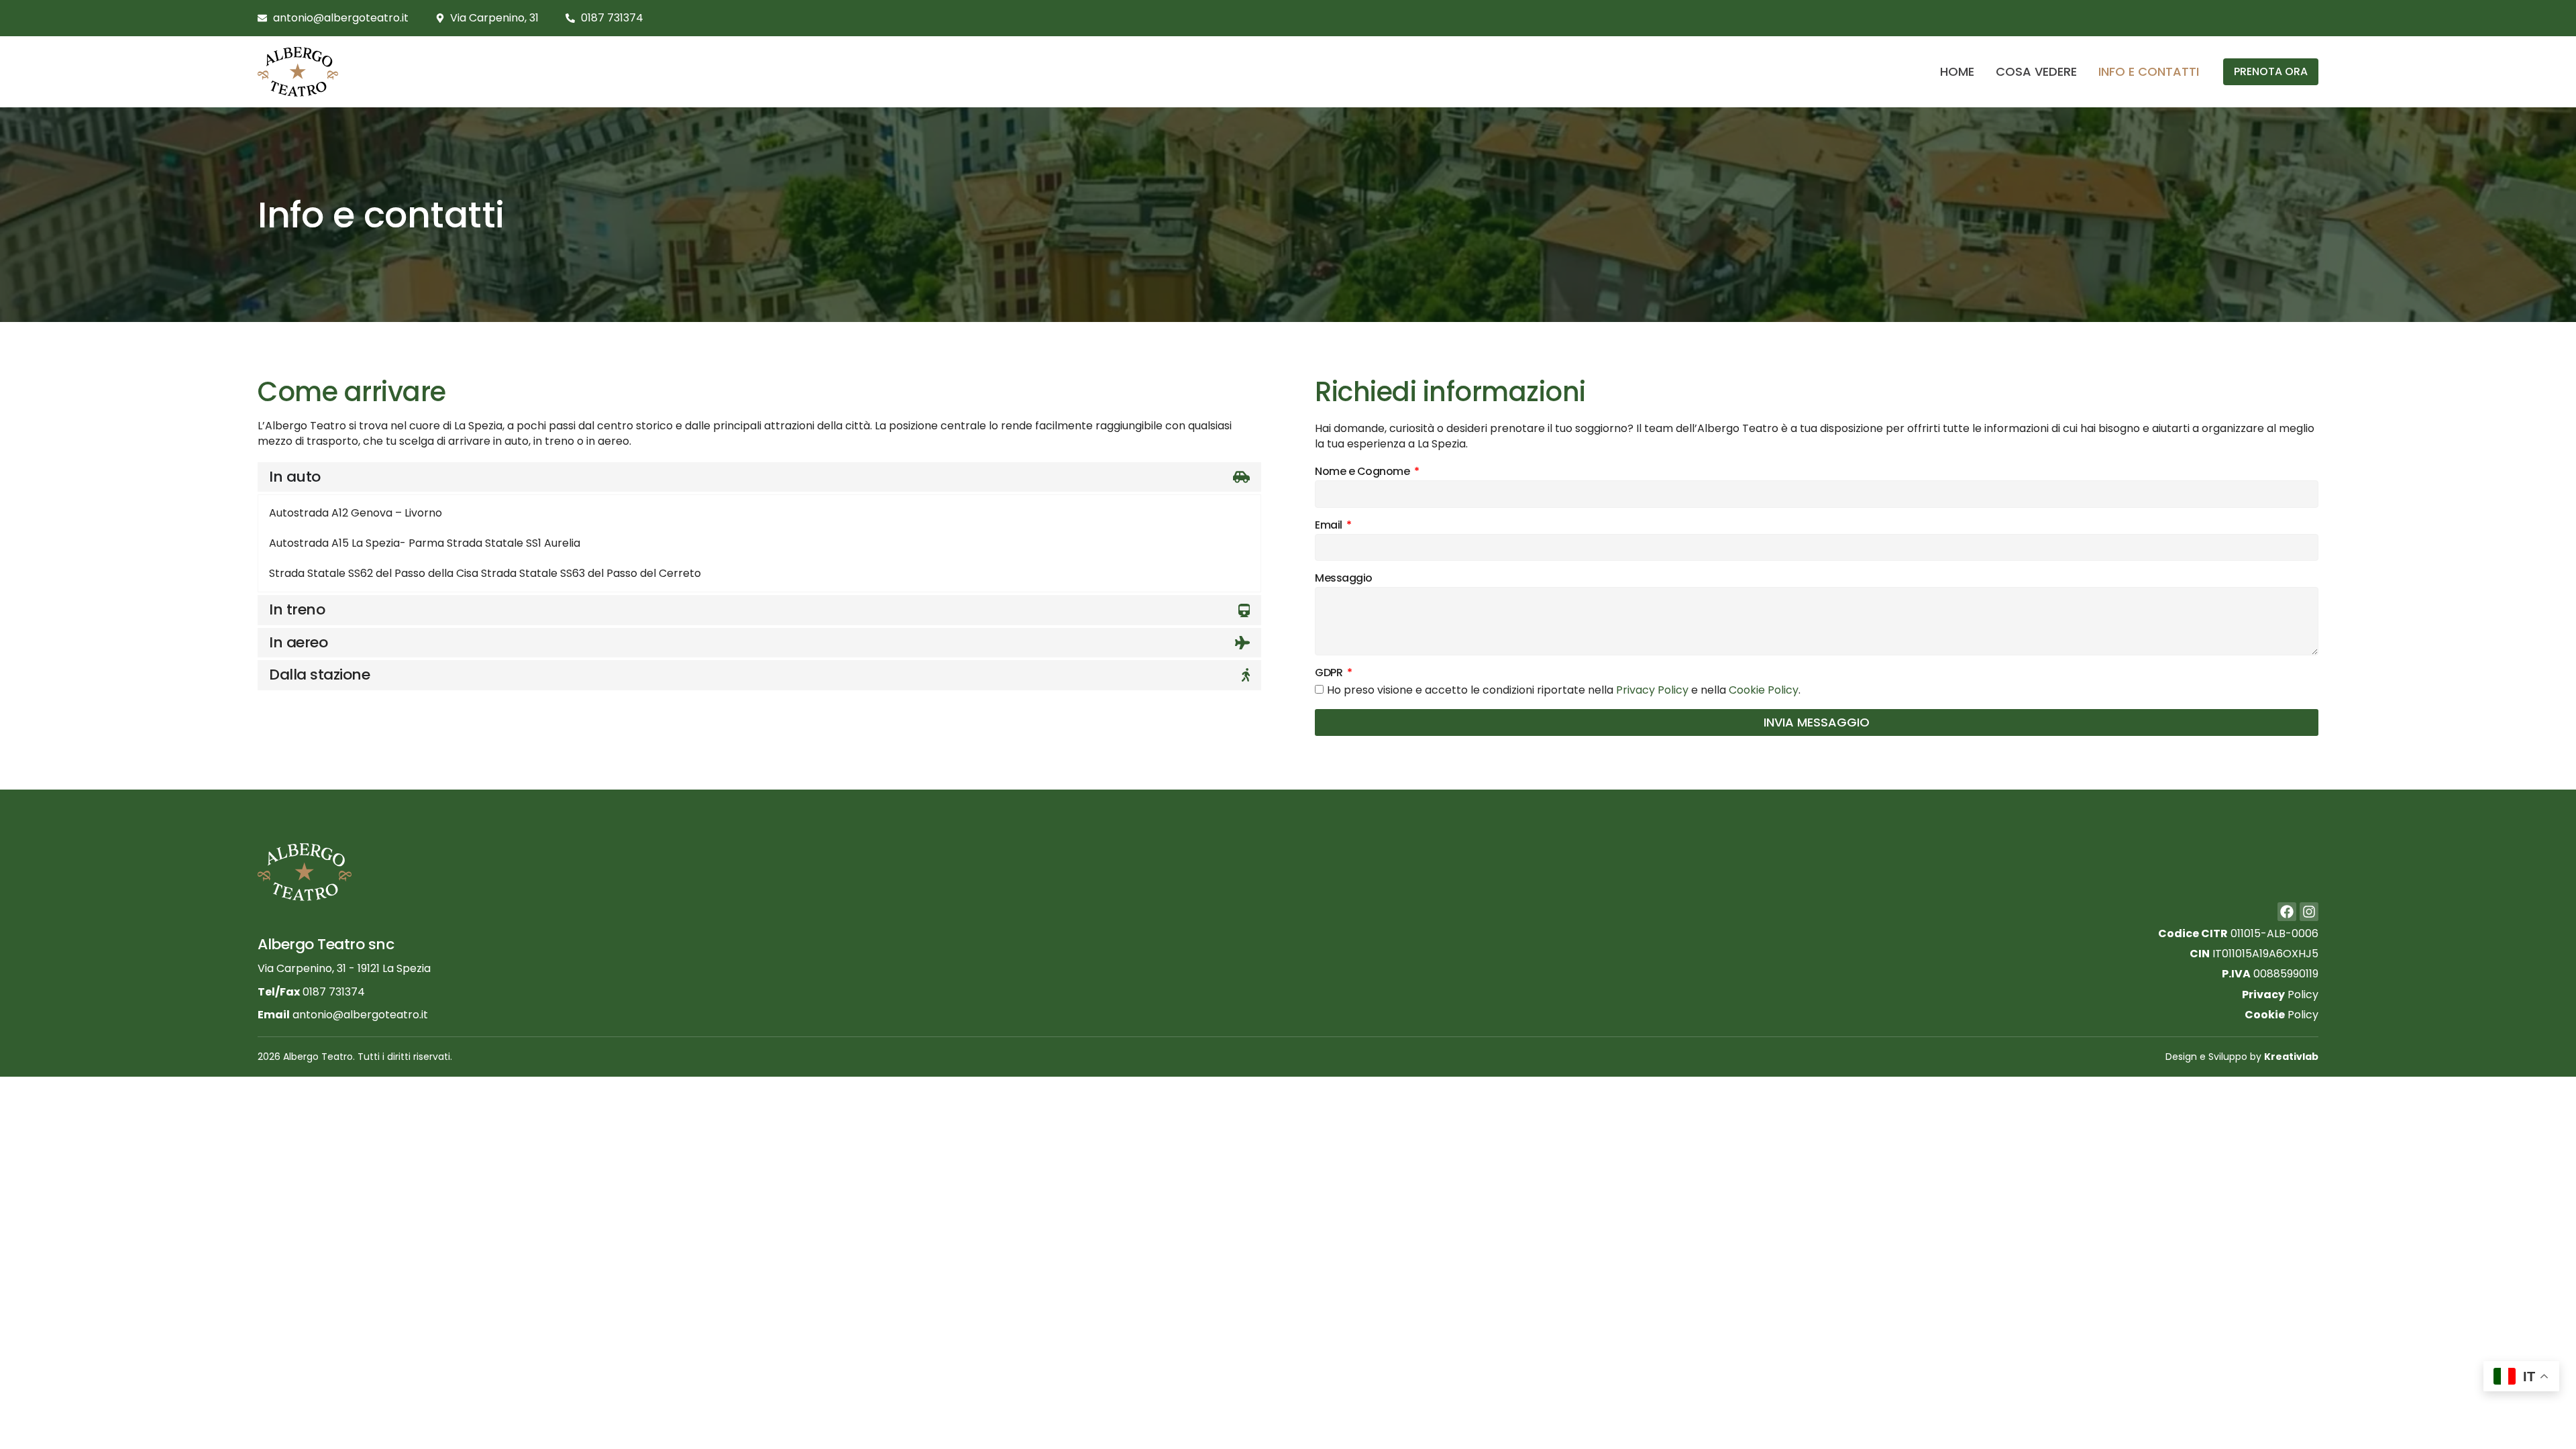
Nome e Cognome (1363, 472)
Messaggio (1344, 579)
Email (1330, 526)
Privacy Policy (1652, 691)
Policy (2280, 995)
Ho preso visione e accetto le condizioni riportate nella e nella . (1564, 691)
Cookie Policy (1764, 691)
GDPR (1330, 673)
